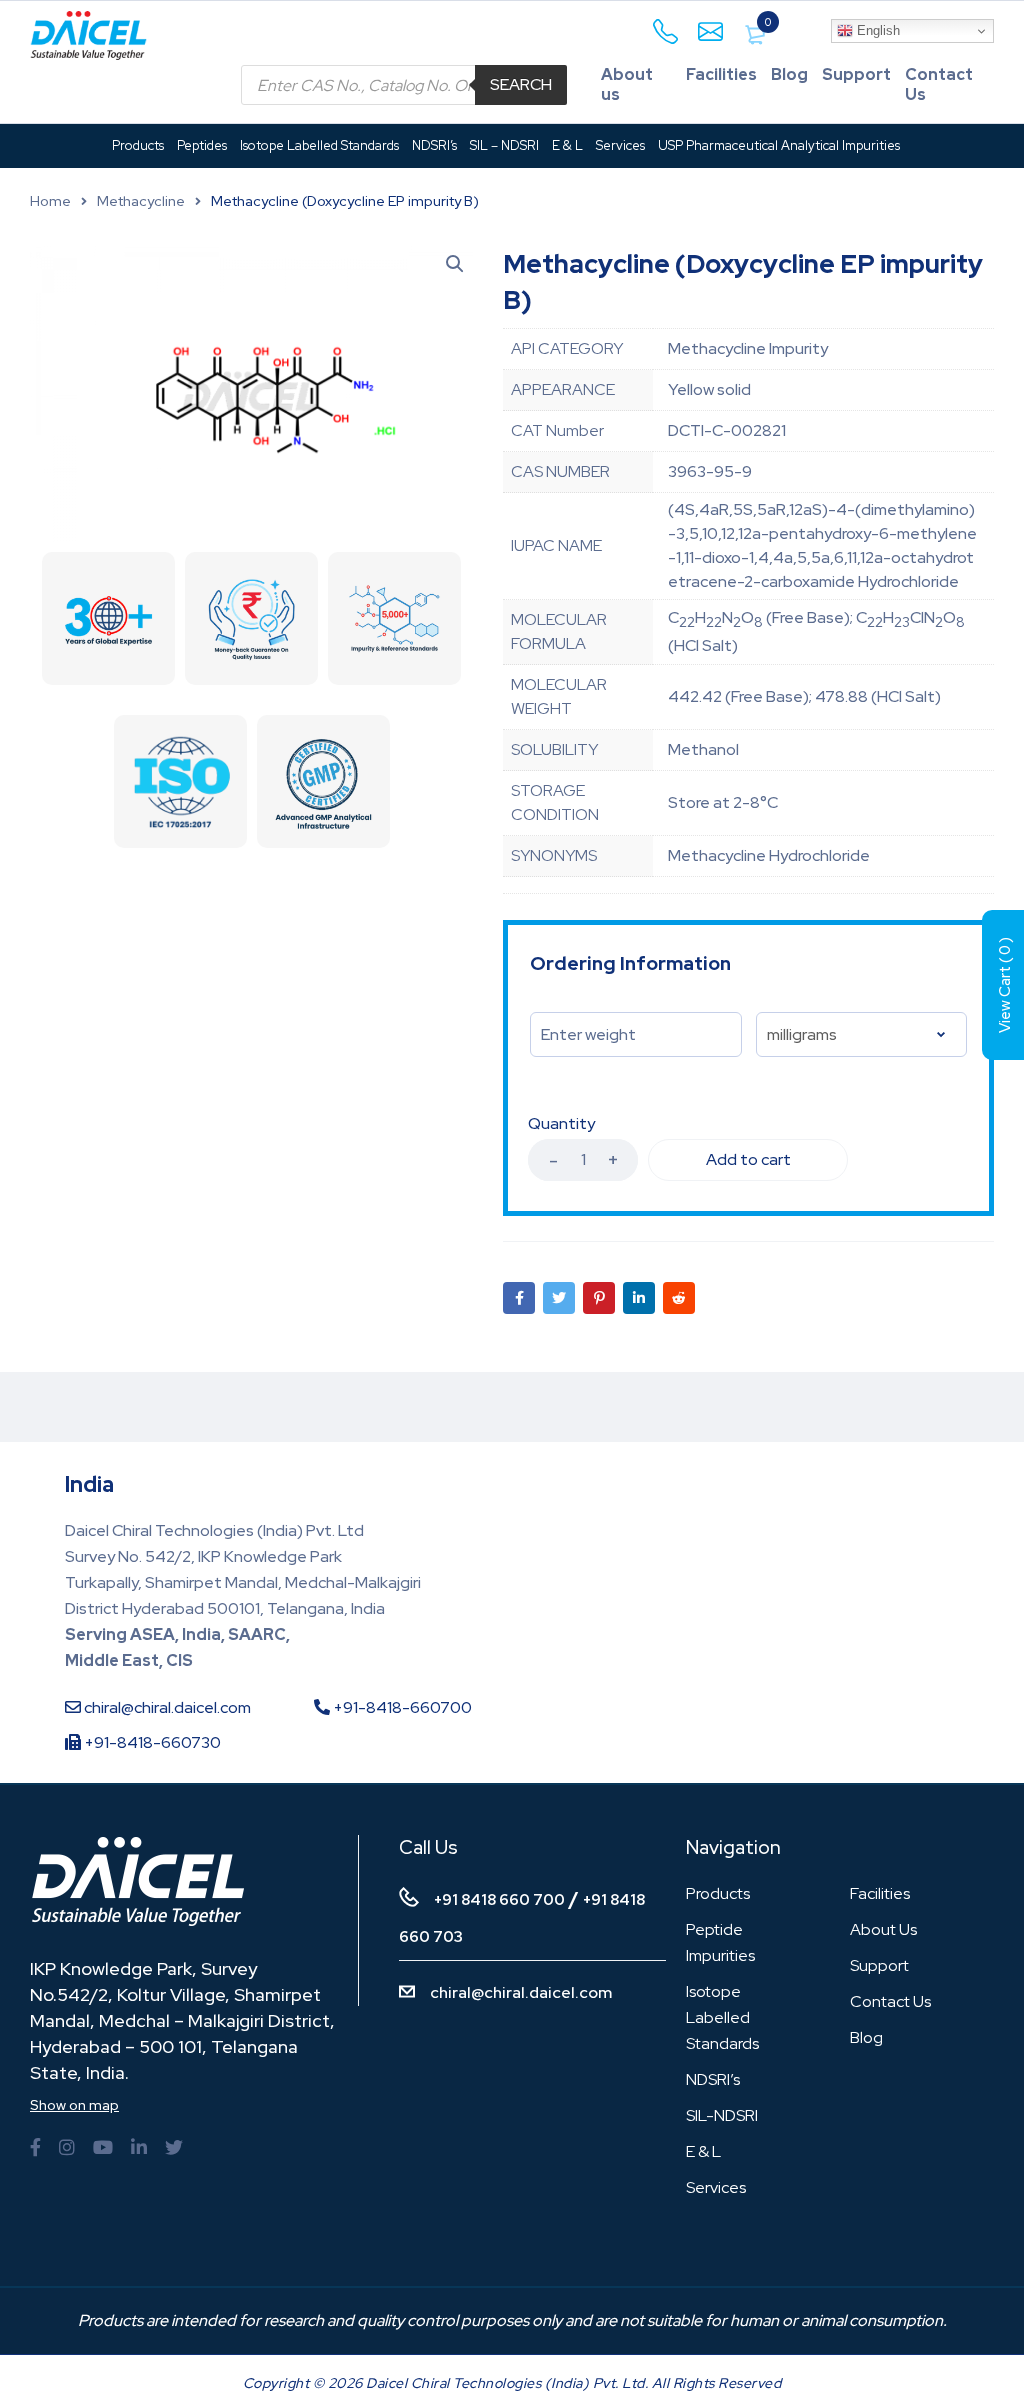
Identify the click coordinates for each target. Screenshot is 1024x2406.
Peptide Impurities (720, 1942)
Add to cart (748, 1159)
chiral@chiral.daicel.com (166, 1707)
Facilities (721, 74)
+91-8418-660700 (401, 1707)
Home (50, 201)
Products (718, 1893)
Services (716, 2187)
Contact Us (939, 84)
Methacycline (141, 201)
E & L (703, 2151)
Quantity (561, 1124)
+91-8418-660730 (151, 1742)
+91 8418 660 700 (499, 1900)
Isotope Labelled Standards (722, 2017)
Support (856, 74)
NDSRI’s (713, 2079)
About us (627, 84)
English (876, 30)
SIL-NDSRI (722, 2115)
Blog (789, 74)
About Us (883, 1929)
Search (521, 84)
